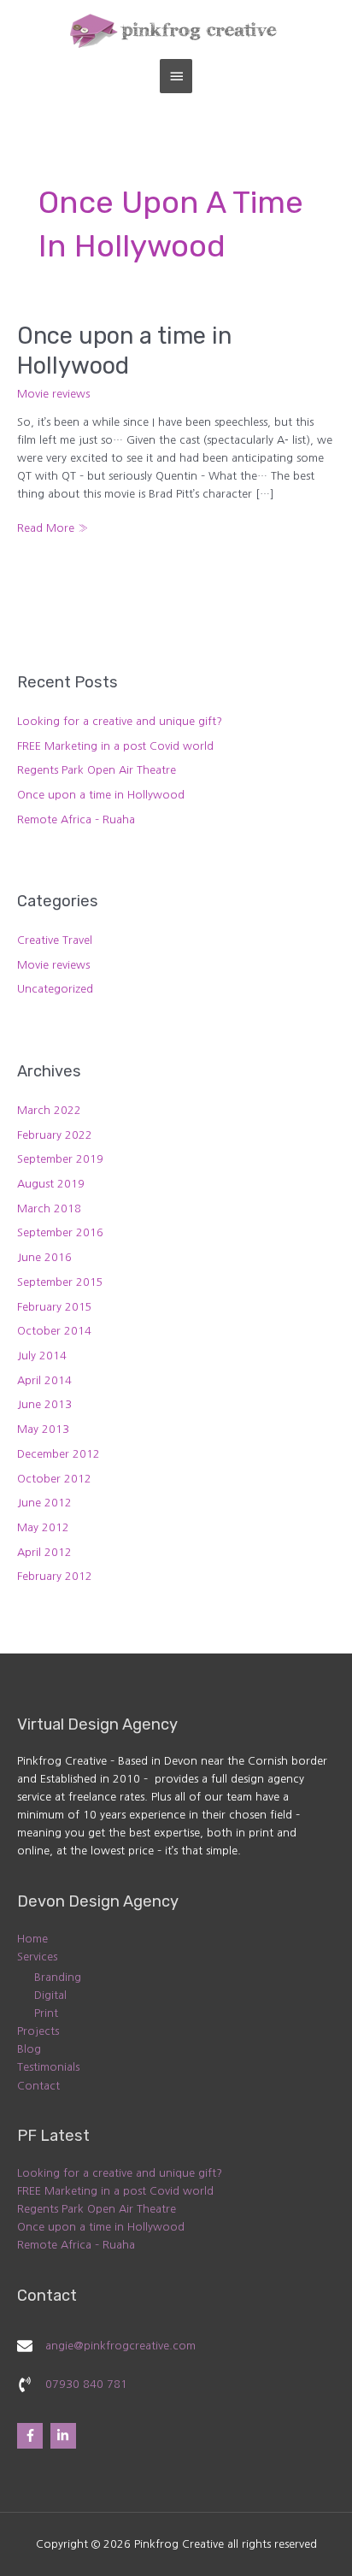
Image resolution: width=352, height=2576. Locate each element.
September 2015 (60, 1282)
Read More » (53, 526)
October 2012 (54, 1479)
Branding (58, 1977)
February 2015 (55, 1307)
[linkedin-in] (65, 2436)
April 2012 (44, 1552)
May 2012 (43, 1527)
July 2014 (42, 1356)
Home (32, 1939)
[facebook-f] (32, 2436)
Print (46, 2013)
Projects (38, 2031)
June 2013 (44, 1404)
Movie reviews (53, 394)
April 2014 (44, 1380)
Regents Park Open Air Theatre (97, 770)
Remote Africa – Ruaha (76, 819)
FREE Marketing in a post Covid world (115, 746)
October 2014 (54, 1331)
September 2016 (60, 1232)
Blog (29, 2049)
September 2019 (60, 1159)
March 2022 (49, 1110)
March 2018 (49, 1208)
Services (37, 1957)
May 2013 (43, 1429)
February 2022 (55, 1135)
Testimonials (48, 2067)
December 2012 (59, 1454)
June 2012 (44, 1503)
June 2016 (44, 1257)
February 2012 (55, 1576)
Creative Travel (55, 940)
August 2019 (51, 1184)
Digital (50, 1995)
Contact (38, 2086)
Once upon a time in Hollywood (101, 795)
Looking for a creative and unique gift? (120, 721)
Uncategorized (55, 989)
